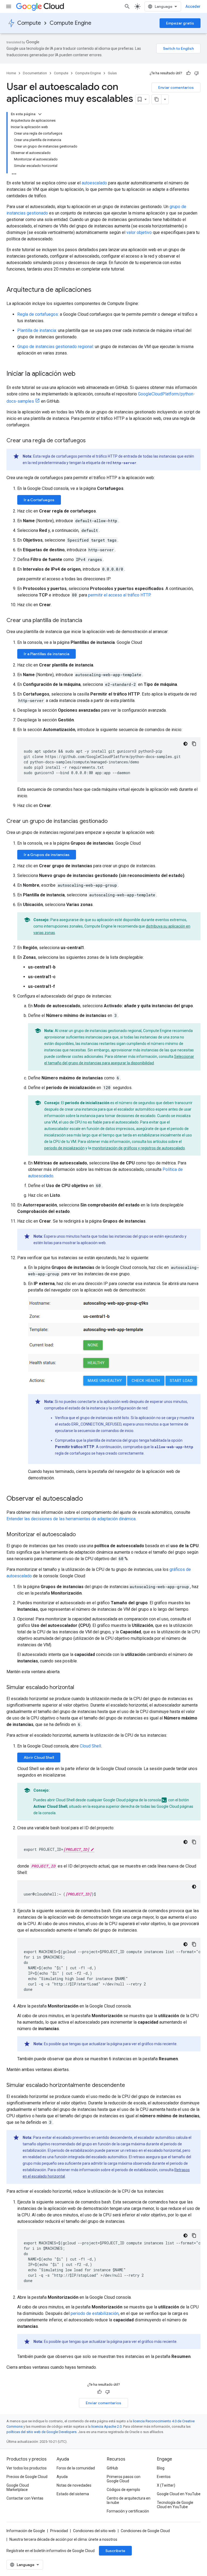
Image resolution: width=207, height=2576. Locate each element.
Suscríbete (115, 2551)
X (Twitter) (166, 2485)
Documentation (35, 73)
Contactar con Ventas (25, 2498)
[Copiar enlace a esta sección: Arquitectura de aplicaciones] (97, 290)
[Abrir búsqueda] (127, 6)
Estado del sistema (73, 2494)
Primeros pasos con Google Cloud (124, 2479)
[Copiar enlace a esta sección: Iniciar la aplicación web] (81, 374)
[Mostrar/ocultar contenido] (40, 114)
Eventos (164, 2477)
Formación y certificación (128, 2511)
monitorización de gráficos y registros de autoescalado (138, 1148)
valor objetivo (139, 232)
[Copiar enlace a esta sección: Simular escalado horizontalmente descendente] (130, 2086)
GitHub (112, 2468)
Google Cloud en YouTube (179, 2494)
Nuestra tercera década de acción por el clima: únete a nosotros (63, 2539)
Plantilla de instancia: (37, 330)
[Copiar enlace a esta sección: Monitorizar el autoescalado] (81, 1535)
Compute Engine (70, 23)
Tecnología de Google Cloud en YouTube (175, 2505)
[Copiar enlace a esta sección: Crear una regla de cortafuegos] (91, 441)
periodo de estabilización (95, 2313)
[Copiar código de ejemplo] (194, 744)
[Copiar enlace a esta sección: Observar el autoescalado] (88, 1499)
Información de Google (26, 2531)
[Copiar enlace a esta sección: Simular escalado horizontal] (80, 1688)
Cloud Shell (90, 1746)
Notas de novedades (74, 2485)
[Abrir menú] (9, 6)
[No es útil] (196, 73)
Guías (112, 73)
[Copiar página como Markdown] (157, 99)
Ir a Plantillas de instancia (46, 654)
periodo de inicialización (64, 1148)
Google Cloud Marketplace (18, 2487)
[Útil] (188, 73)
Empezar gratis (180, 23)
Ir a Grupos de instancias (47, 855)
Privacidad (59, 2531)
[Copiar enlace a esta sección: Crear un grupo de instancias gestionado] (113, 822)
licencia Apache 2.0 (106, 2426)
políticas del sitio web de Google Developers (42, 2432)
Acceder (193, 6)
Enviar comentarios (176, 87)
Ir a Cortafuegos (39, 500)
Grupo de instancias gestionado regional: (56, 347)
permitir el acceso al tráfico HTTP (119, 595)
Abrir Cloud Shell (39, 1757)
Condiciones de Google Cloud (145, 2531)
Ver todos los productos (27, 2468)
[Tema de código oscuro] (185, 744)
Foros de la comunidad (76, 2468)
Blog (161, 2468)
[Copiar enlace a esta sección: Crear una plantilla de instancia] (88, 621)
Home (11, 73)
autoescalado (94, 183)
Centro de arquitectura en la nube (129, 2500)
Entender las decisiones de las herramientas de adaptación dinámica (71, 1519)
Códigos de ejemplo (123, 2490)
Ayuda (62, 2477)
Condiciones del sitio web (94, 2531)
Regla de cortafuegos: (38, 314)
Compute (29, 23)
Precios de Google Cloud (27, 2477)
